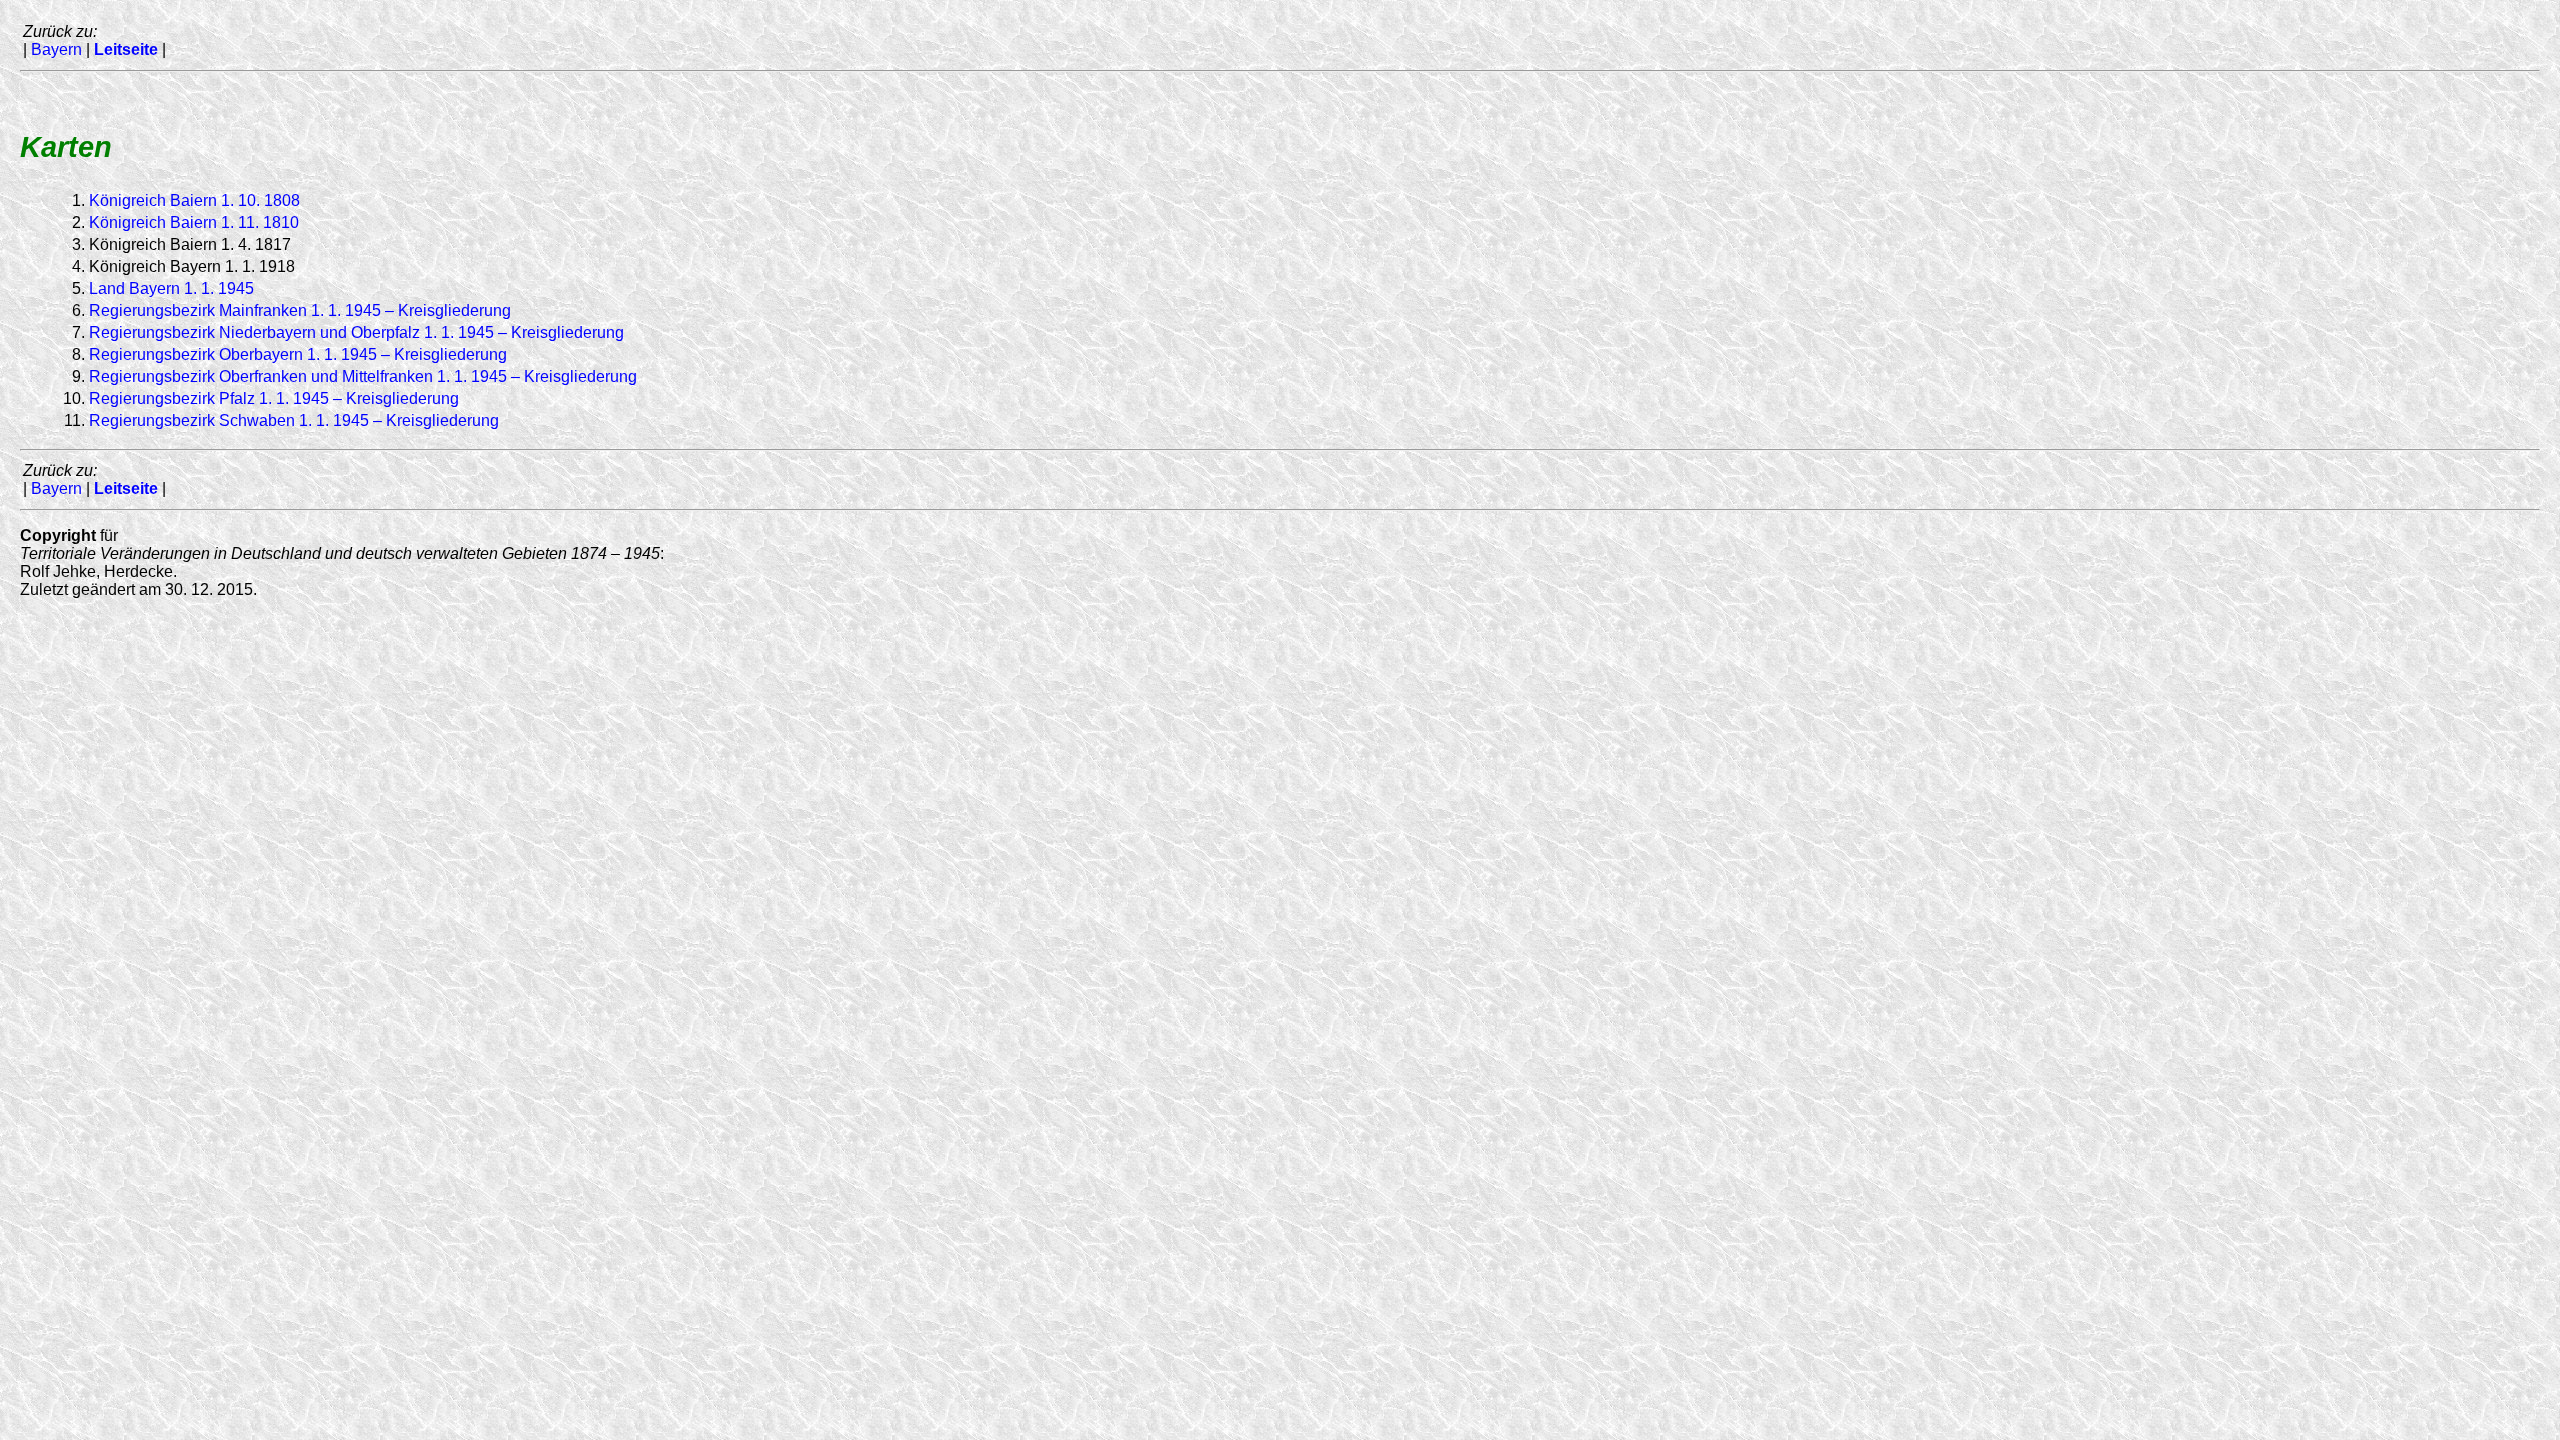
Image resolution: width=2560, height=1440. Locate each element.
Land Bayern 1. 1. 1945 (171, 288)
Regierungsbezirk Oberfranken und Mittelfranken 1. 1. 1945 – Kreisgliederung (363, 376)
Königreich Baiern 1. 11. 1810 (194, 222)
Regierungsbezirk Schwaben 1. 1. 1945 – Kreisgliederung (294, 420)
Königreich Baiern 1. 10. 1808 (194, 200)
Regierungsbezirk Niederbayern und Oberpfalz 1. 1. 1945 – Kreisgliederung (356, 332)
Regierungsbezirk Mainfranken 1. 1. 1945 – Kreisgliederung (300, 310)
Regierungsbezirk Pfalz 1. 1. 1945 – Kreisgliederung (274, 398)
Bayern (56, 49)
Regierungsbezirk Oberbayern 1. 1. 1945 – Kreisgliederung (298, 354)
